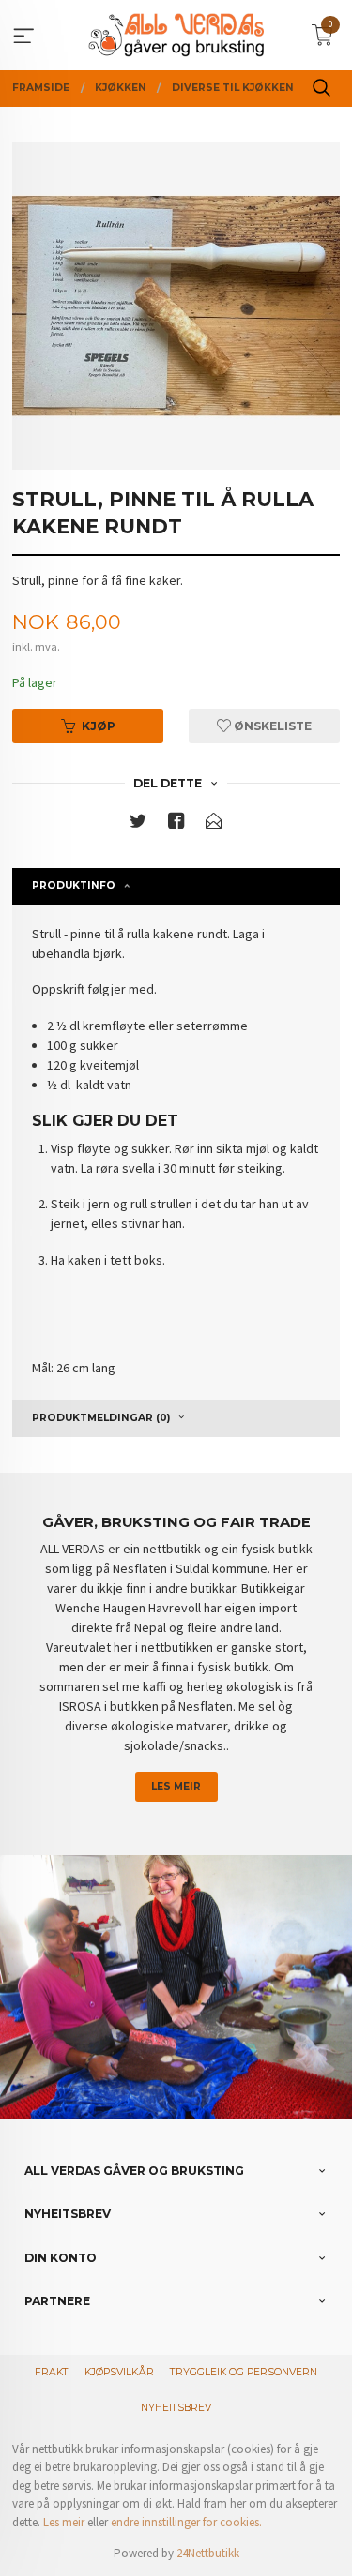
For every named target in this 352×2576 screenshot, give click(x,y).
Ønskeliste (271, 726)
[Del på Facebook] (176, 824)
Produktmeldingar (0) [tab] (101, 1418)
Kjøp (99, 726)
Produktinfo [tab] (74, 885)
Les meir (176, 1786)
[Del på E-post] (214, 824)
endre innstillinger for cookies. (186, 2522)
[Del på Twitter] (138, 824)
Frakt (52, 2372)
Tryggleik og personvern (244, 2372)
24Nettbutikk (208, 2553)
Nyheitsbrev (176, 2408)
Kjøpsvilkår (119, 2372)
